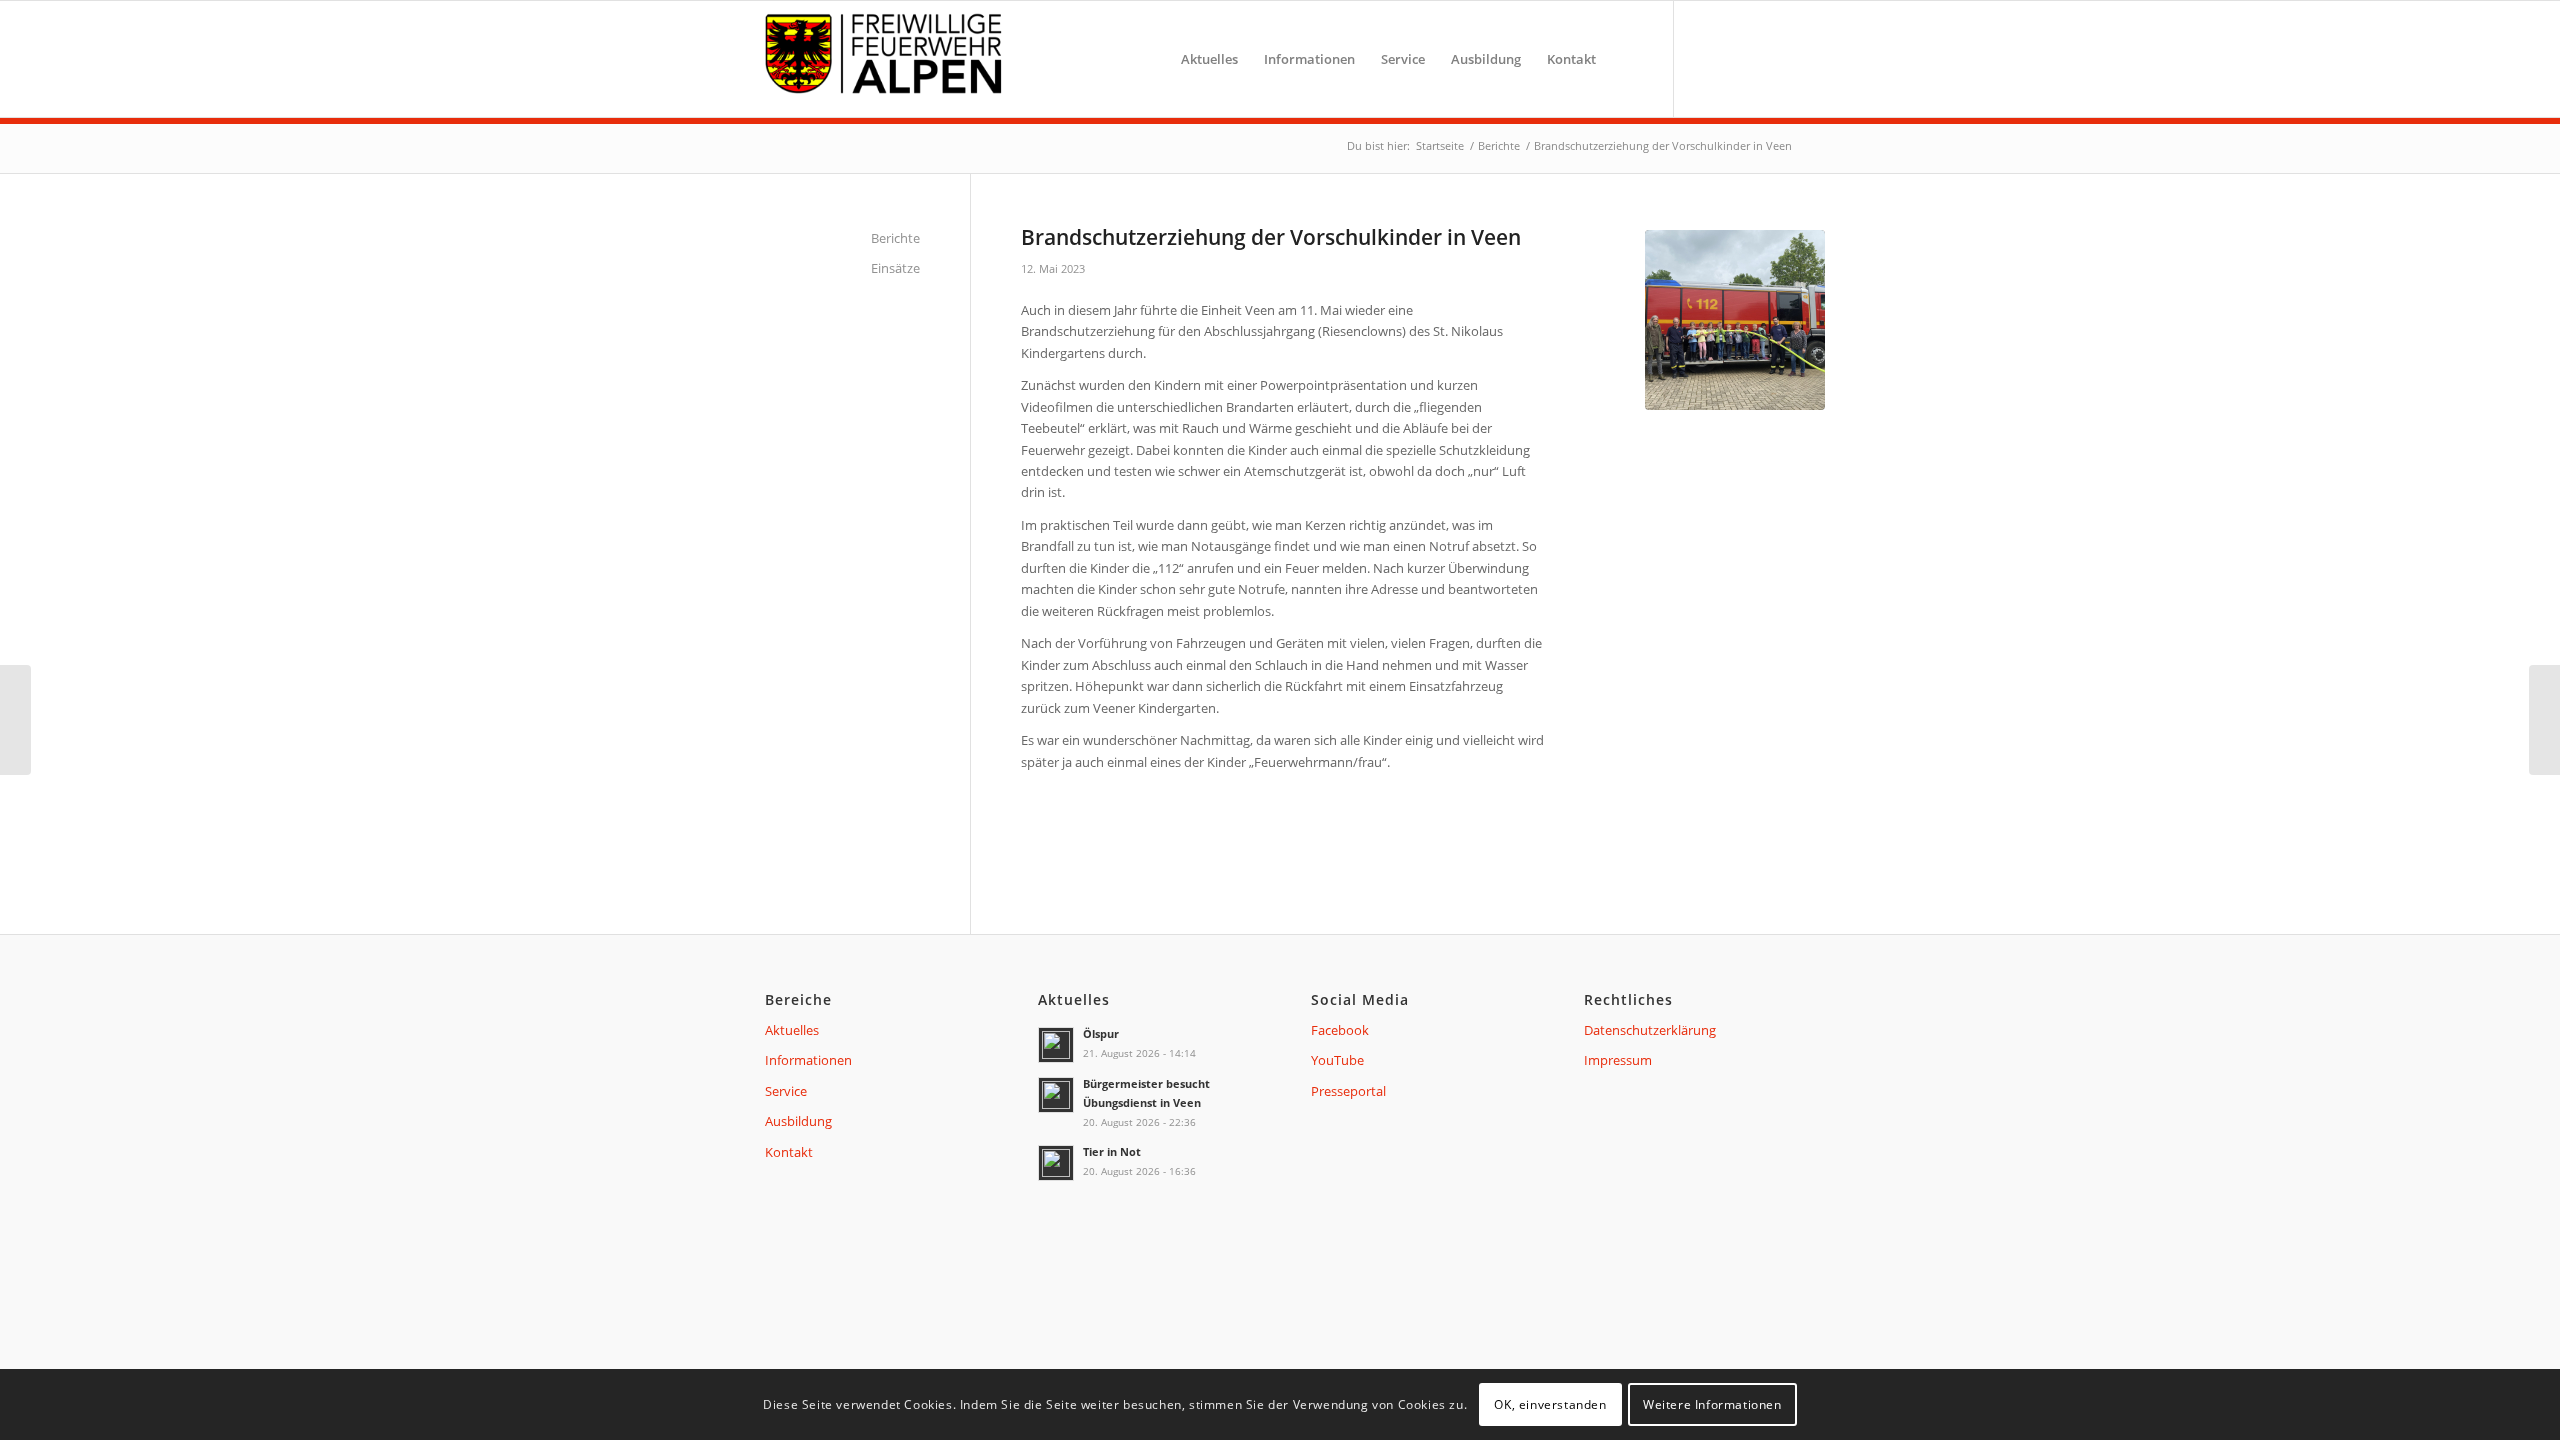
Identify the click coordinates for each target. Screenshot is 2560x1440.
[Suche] (1628, 59)
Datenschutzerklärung (1650, 1030)
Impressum (1618, 1060)
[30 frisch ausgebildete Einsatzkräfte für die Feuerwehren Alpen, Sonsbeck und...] (2544, 720)
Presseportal (1348, 1091)
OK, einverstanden (1550, 1404)
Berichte (895, 238)
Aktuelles (792, 1030)
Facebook (1340, 1030)
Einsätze (895, 268)
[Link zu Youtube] (1740, 58)
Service (786, 1091)
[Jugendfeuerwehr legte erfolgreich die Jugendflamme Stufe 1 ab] (15, 720)
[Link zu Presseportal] (1775, 58)
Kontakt (789, 1152)
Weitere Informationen (1712, 1404)
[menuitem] (1209, 59)
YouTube (1337, 1060)
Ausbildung (798, 1121)
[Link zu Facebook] (1705, 58)
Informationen (808, 1060)
